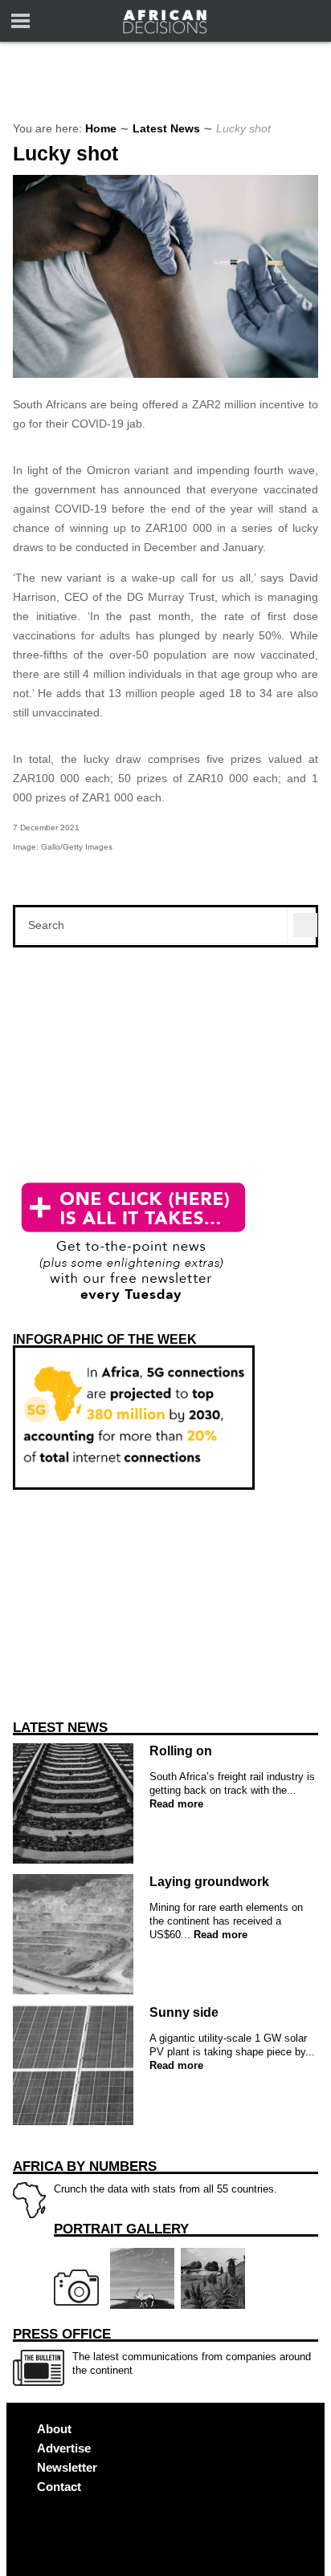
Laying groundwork (209, 1882)
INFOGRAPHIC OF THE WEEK (105, 1339)
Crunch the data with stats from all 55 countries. (145, 2177)
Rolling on (181, 1751)
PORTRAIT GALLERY (121, 2229)
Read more (176, 1804)
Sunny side (184, 2012)
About (54, 2429)
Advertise (64, 2448)
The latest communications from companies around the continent (162, 2351)
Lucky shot (65, 154)
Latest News (166, 128)
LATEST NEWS (60, 1728)
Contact (59, 2487)
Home (101, 128)
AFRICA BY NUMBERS (85, 2166)
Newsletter (67, 2467)
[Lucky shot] (165, 374)
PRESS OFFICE (62, 2334)
